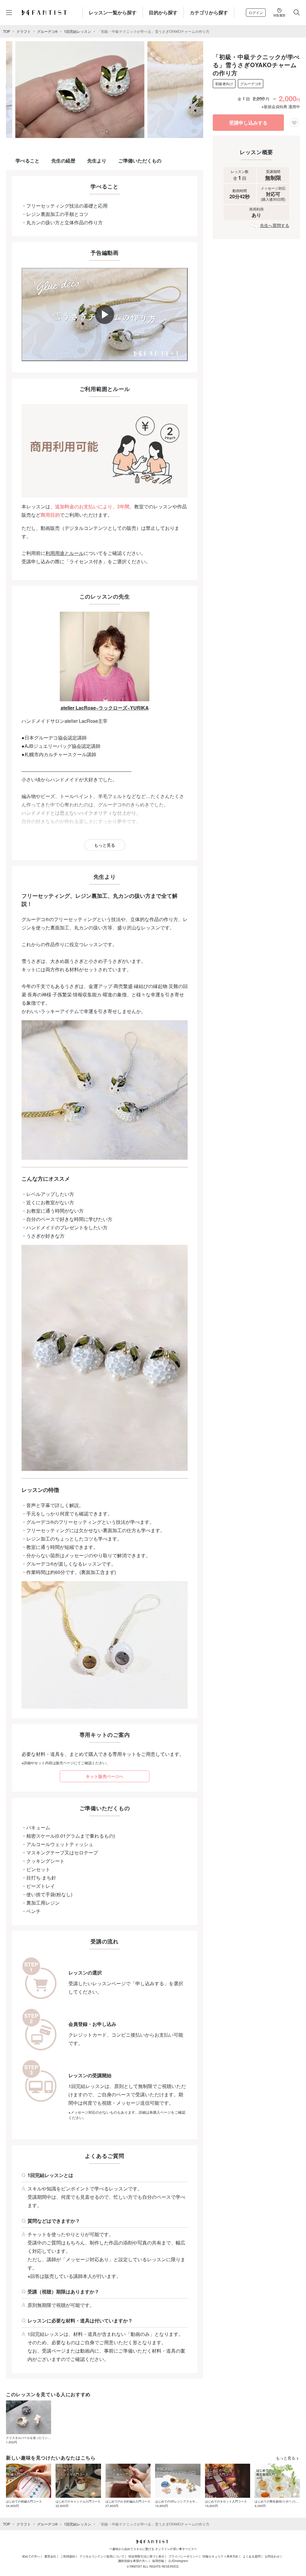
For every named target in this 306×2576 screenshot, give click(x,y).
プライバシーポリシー (183, 2556)
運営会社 (50, 2556)
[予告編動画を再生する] (105, 314)
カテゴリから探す (209, 12)
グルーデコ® (47, 31)
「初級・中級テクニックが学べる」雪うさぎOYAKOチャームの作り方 (153, 31)
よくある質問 (252, 2556)
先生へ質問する (275, 225)
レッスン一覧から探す (113, 12)
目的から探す (163, 12)
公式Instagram (178, 2561)
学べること (27, 161)
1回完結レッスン (78, 31)
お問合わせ (272, 2556)
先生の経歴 (63, 161)
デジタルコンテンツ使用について (102, 2556)
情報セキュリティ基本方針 (221, 2556)
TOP (7, 31)
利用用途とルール (65, 553)
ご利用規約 (68, 2556)
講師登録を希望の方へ (133, 2561)
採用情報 (158, 2561)
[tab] (102, 131)
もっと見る (105, 845)
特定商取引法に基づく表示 (146, 2556)
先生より (97, 161)
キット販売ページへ (105, 1776)
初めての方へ (31, 2556)
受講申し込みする (248, 123)
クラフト (24, 31)
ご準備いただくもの (140, 161)
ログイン (256, 12)
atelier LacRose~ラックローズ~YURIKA (105, 708)
